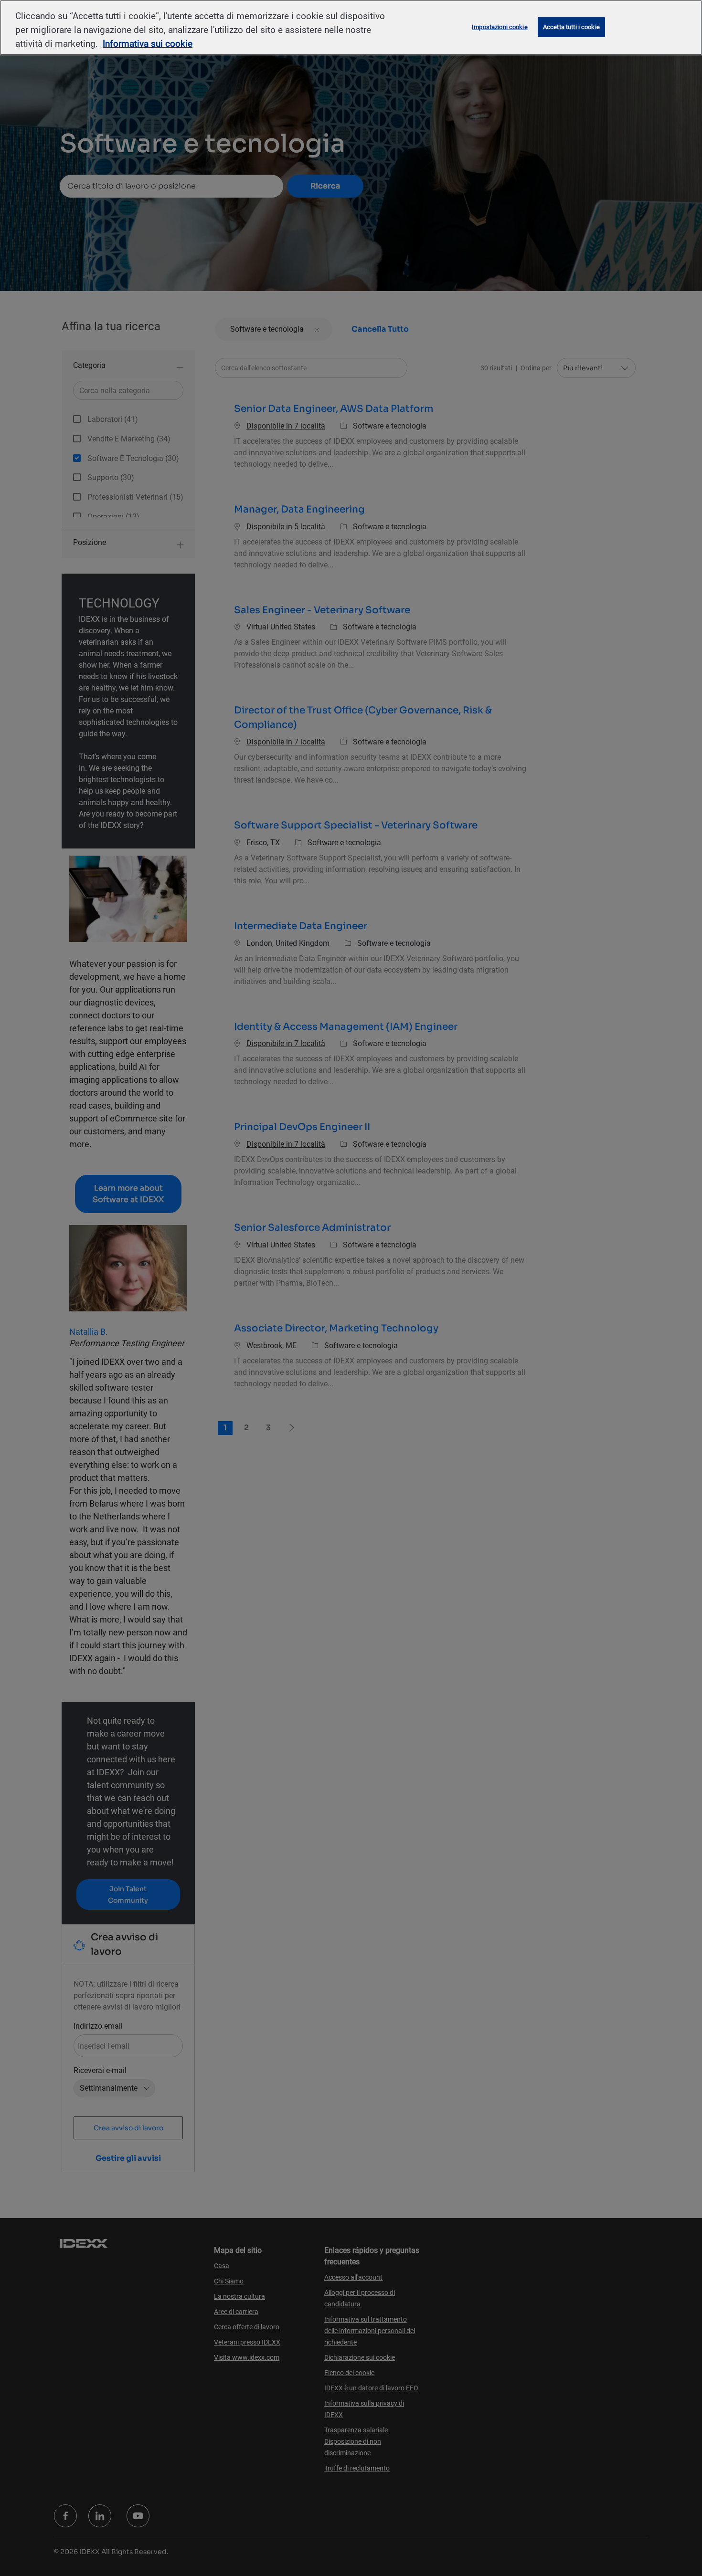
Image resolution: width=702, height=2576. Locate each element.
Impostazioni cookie (500, 27)
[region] (351, 28)
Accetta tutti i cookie (571, 27)
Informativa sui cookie (148, 44)
